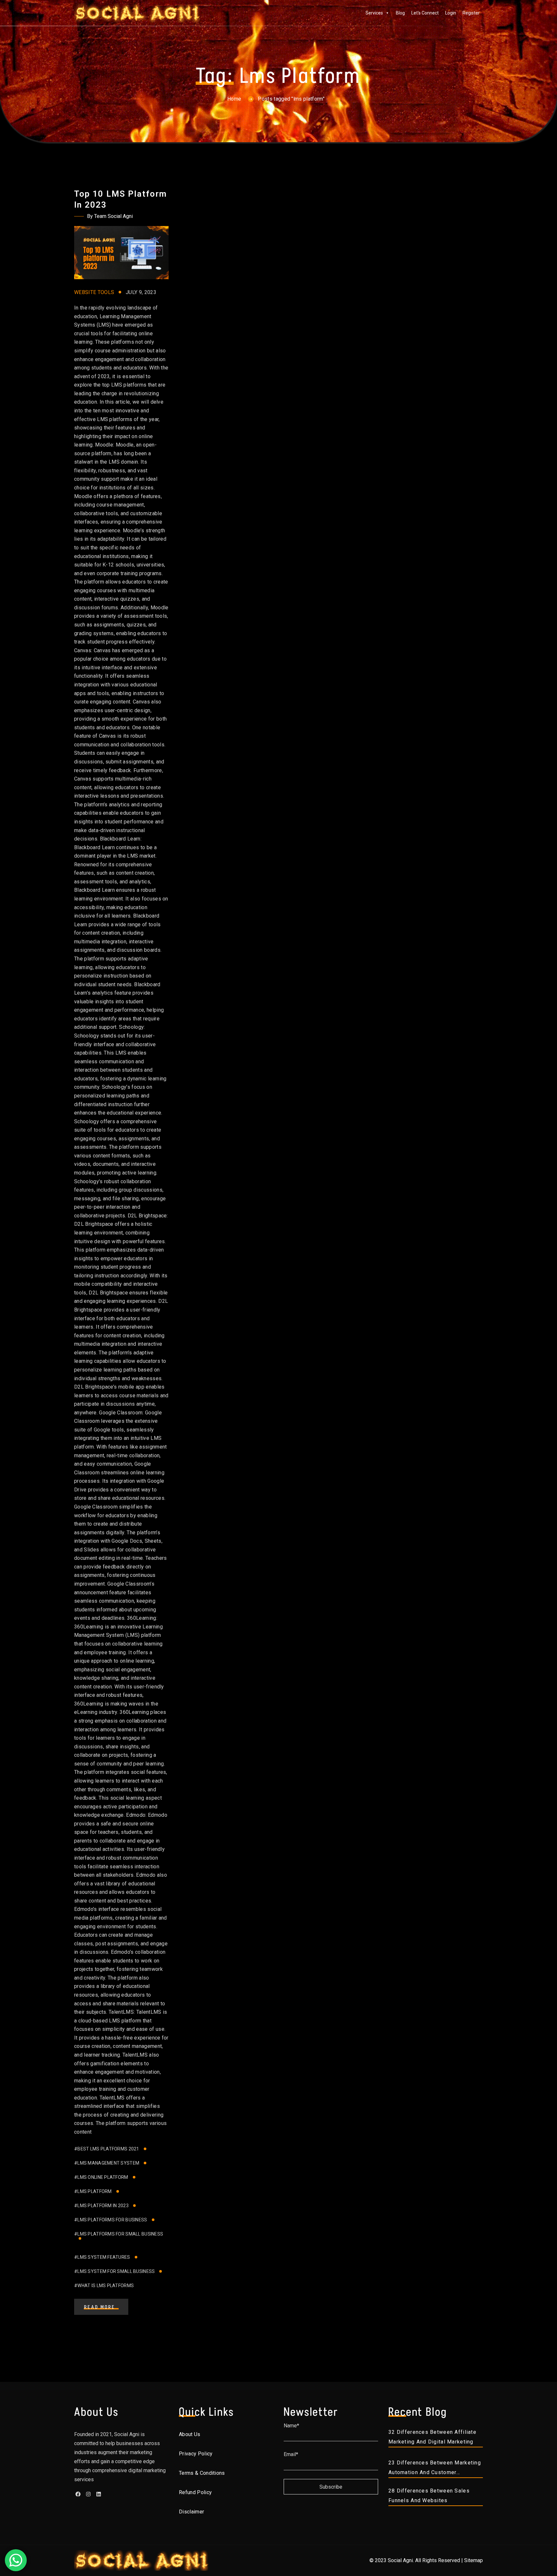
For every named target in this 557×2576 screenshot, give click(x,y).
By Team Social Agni (110, 216)
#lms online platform (101, 2177)
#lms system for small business (114, 2271)
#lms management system (107, 2163)
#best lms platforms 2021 (107, 2149)
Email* (291, 2454)
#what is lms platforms (104, 2286)
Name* (291, 2426)
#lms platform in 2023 (101, 2206)
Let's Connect (425, 13)
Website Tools (94, 292)
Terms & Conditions (202, 2473)
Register (471, 13)
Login (451, 13)
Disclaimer (191, 2512)
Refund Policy (195, 2492)
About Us (190, 2434)
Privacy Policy (196, 2454)
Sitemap (474, 2560)
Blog (400, 13)
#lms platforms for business (111, 2220)
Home (234, 99)
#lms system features (102, 2257)
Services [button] (374, 13)
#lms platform (93, 2191)
